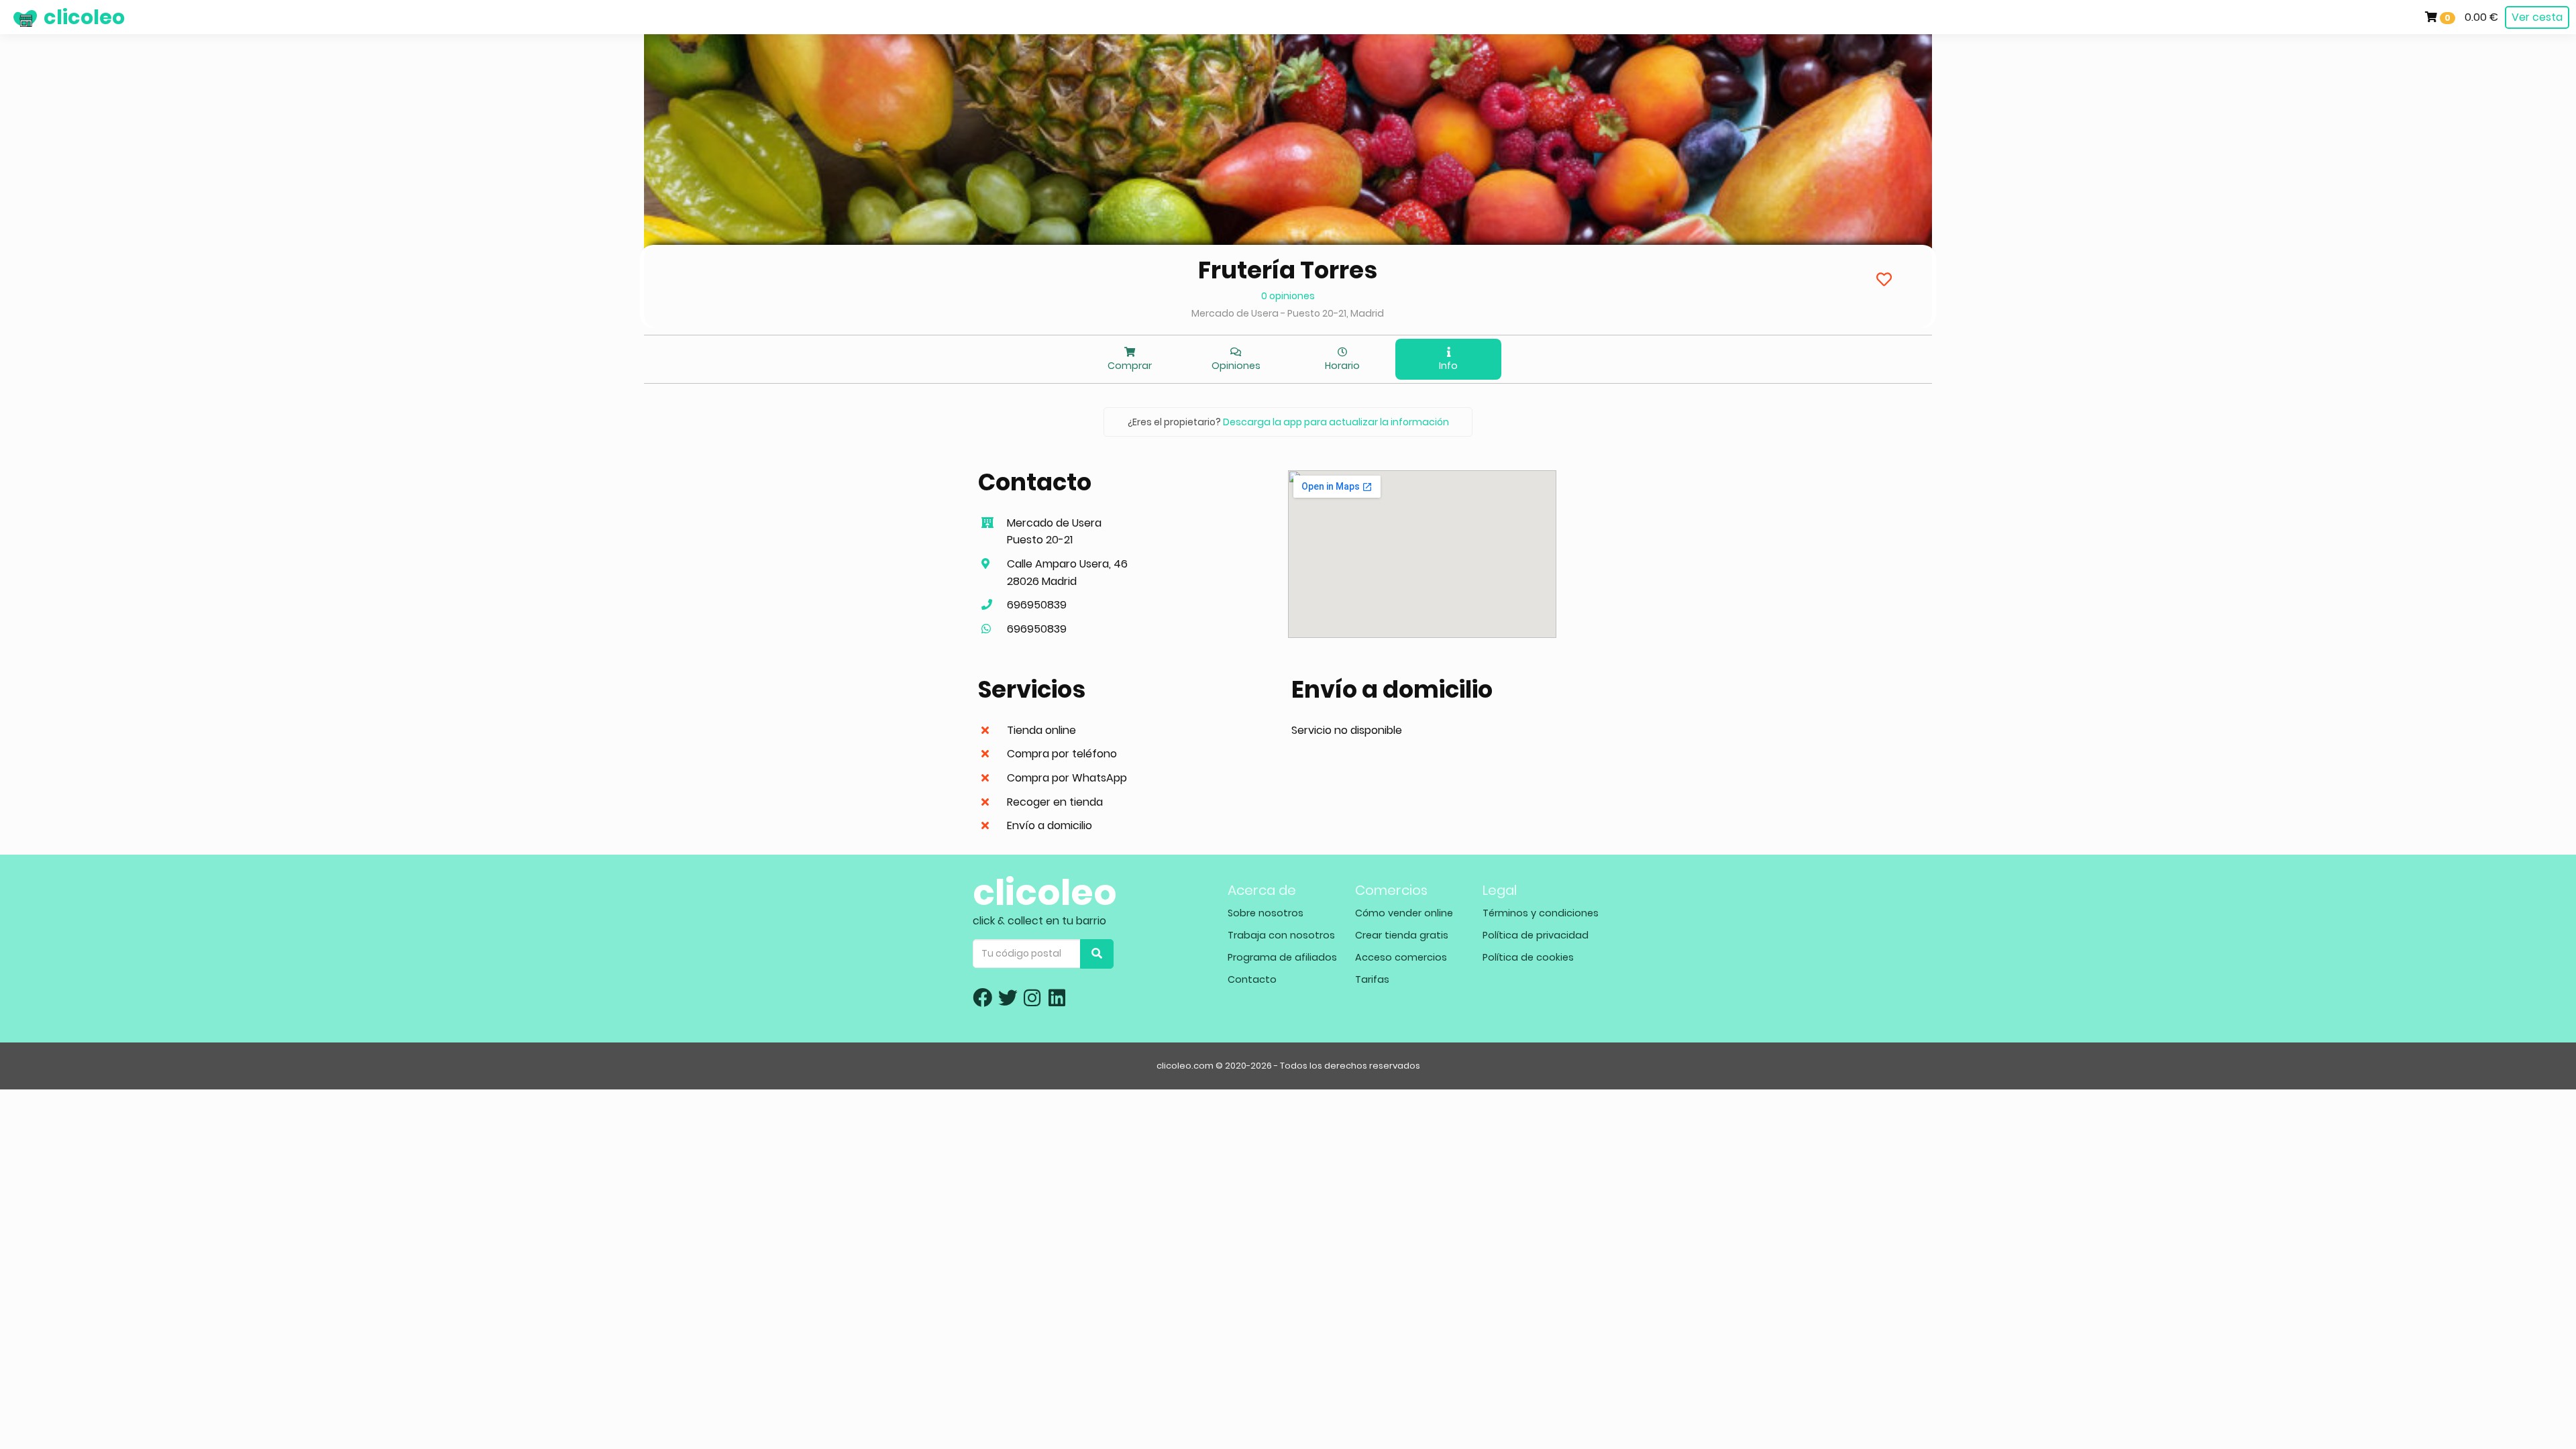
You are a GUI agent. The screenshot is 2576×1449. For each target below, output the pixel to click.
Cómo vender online (1404, 913)
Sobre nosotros (1266, 913)
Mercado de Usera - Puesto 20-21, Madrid (1288, 313)
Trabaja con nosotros (1281, 935)
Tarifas (1372, 979)
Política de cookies (1528, 957)
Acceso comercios (1401, 957)
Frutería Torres (1288, 270)
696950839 (1037, 605)
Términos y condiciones (1541, 913)
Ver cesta (2537, 17)
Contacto (1252, 979)
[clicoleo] (10, 17)
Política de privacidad (1536, 935)
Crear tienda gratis (1402, 935)
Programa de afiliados (1282, 957)
